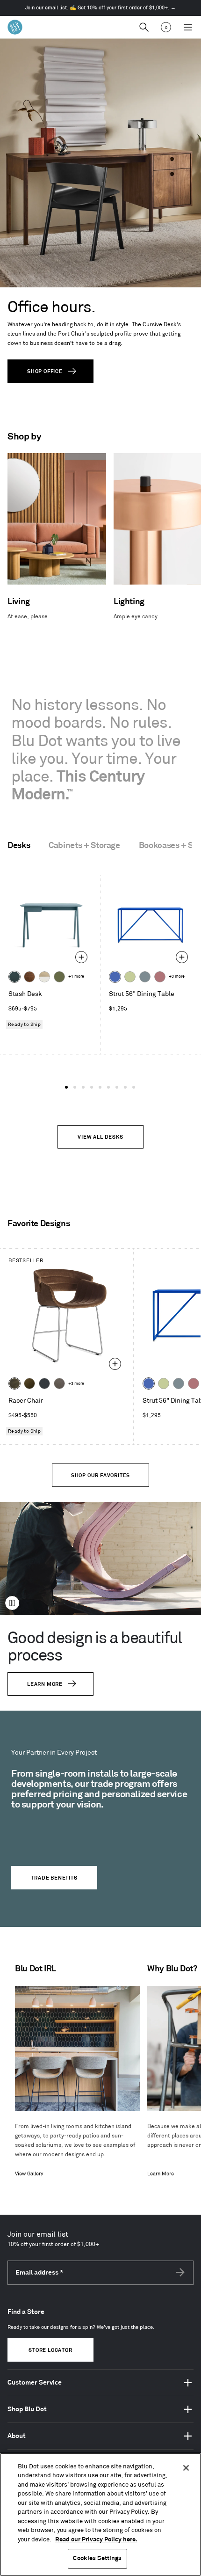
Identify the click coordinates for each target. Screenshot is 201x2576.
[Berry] (160, 977)
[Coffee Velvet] (14, 1383)
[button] (66, 1087)
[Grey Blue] (145, 977)
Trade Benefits (54, 1878)
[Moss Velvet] (29, 1383)
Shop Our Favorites (100, 1476)
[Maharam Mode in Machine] (44, 1383)
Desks (19, 846)
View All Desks (100, 1137)
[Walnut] (29, 977)
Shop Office (45, 372)
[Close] (186, 2468)
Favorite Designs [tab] (39, 1224)
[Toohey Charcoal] (59, 1383)
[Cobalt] (115, 977)
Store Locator (50, 2350)
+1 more (76, 977)
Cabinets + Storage (84, 846)
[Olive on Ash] (59, 977)
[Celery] (130, 977)
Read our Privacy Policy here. (96, 2539)
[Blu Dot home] (15, 27)
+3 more (177, 977)
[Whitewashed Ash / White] (44, 977)
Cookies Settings (97, 2558)
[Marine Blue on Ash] (14, 977)
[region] (100, 2514)
